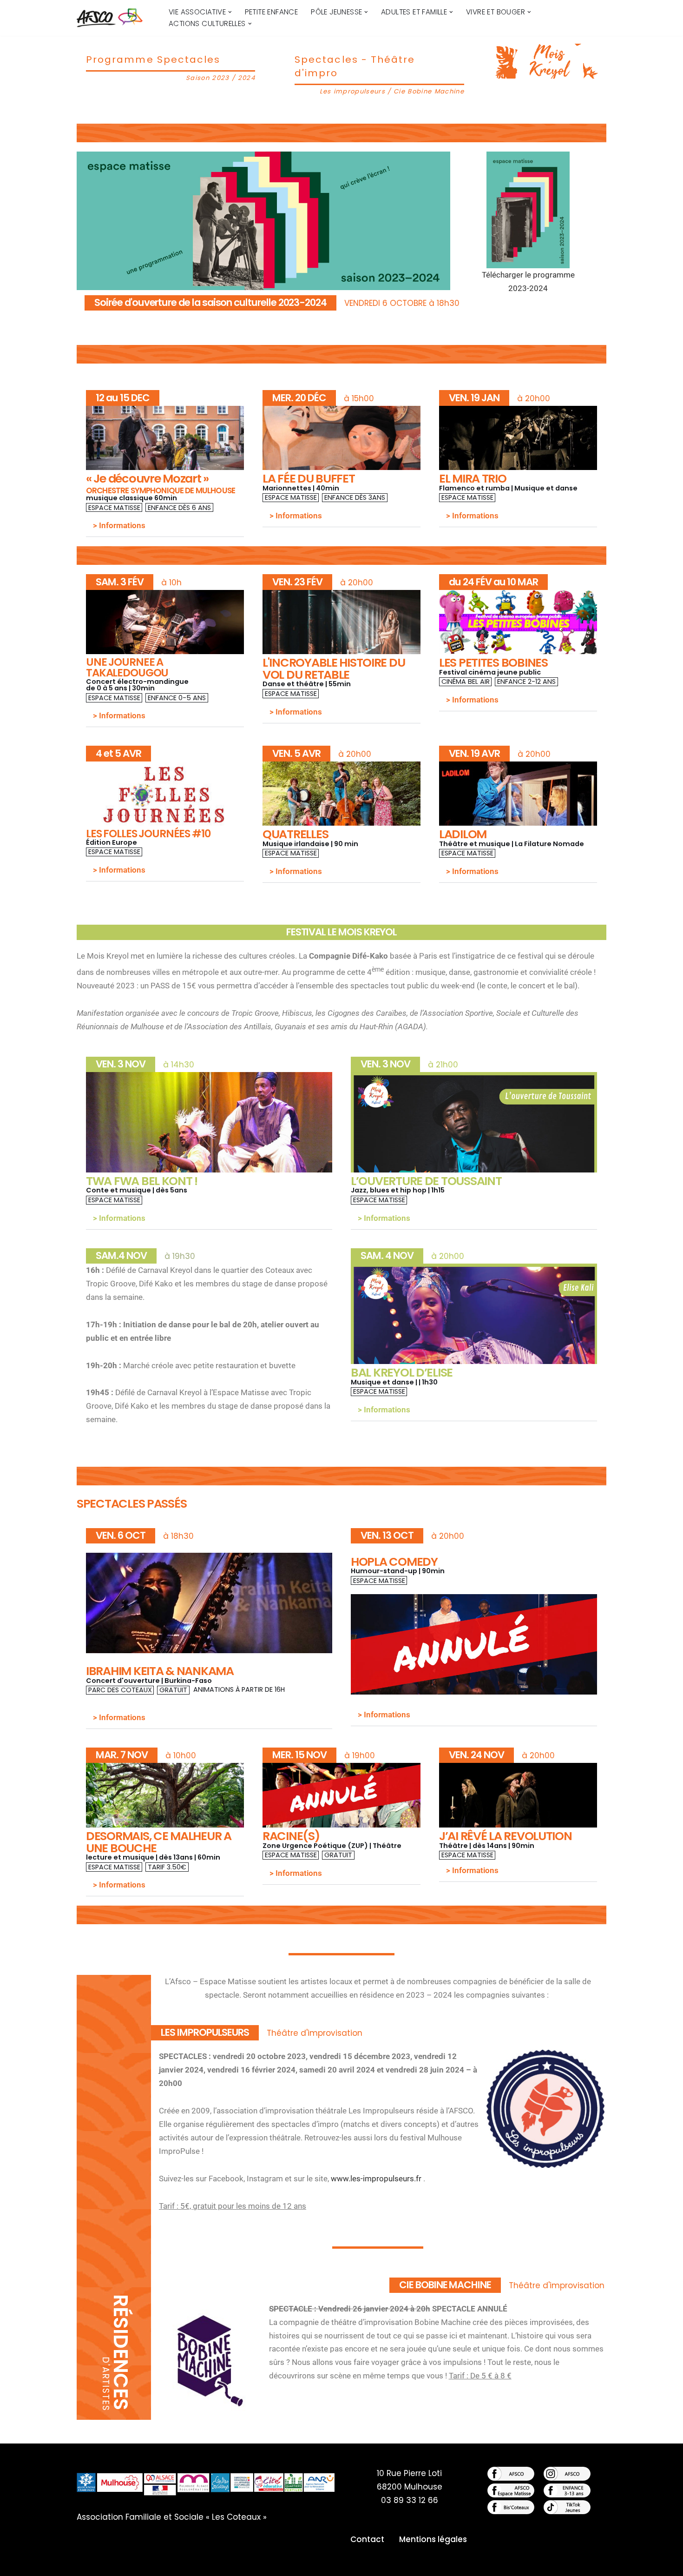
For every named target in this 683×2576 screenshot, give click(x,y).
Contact (367, 2539)
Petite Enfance (272, 12)
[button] (230, 12)
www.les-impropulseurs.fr (376, 2179)
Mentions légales (433, 2539)
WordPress (177, 2563)
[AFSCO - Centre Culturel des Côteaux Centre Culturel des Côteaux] (115, 18)
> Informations (119, 525)
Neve (87, 2563)
